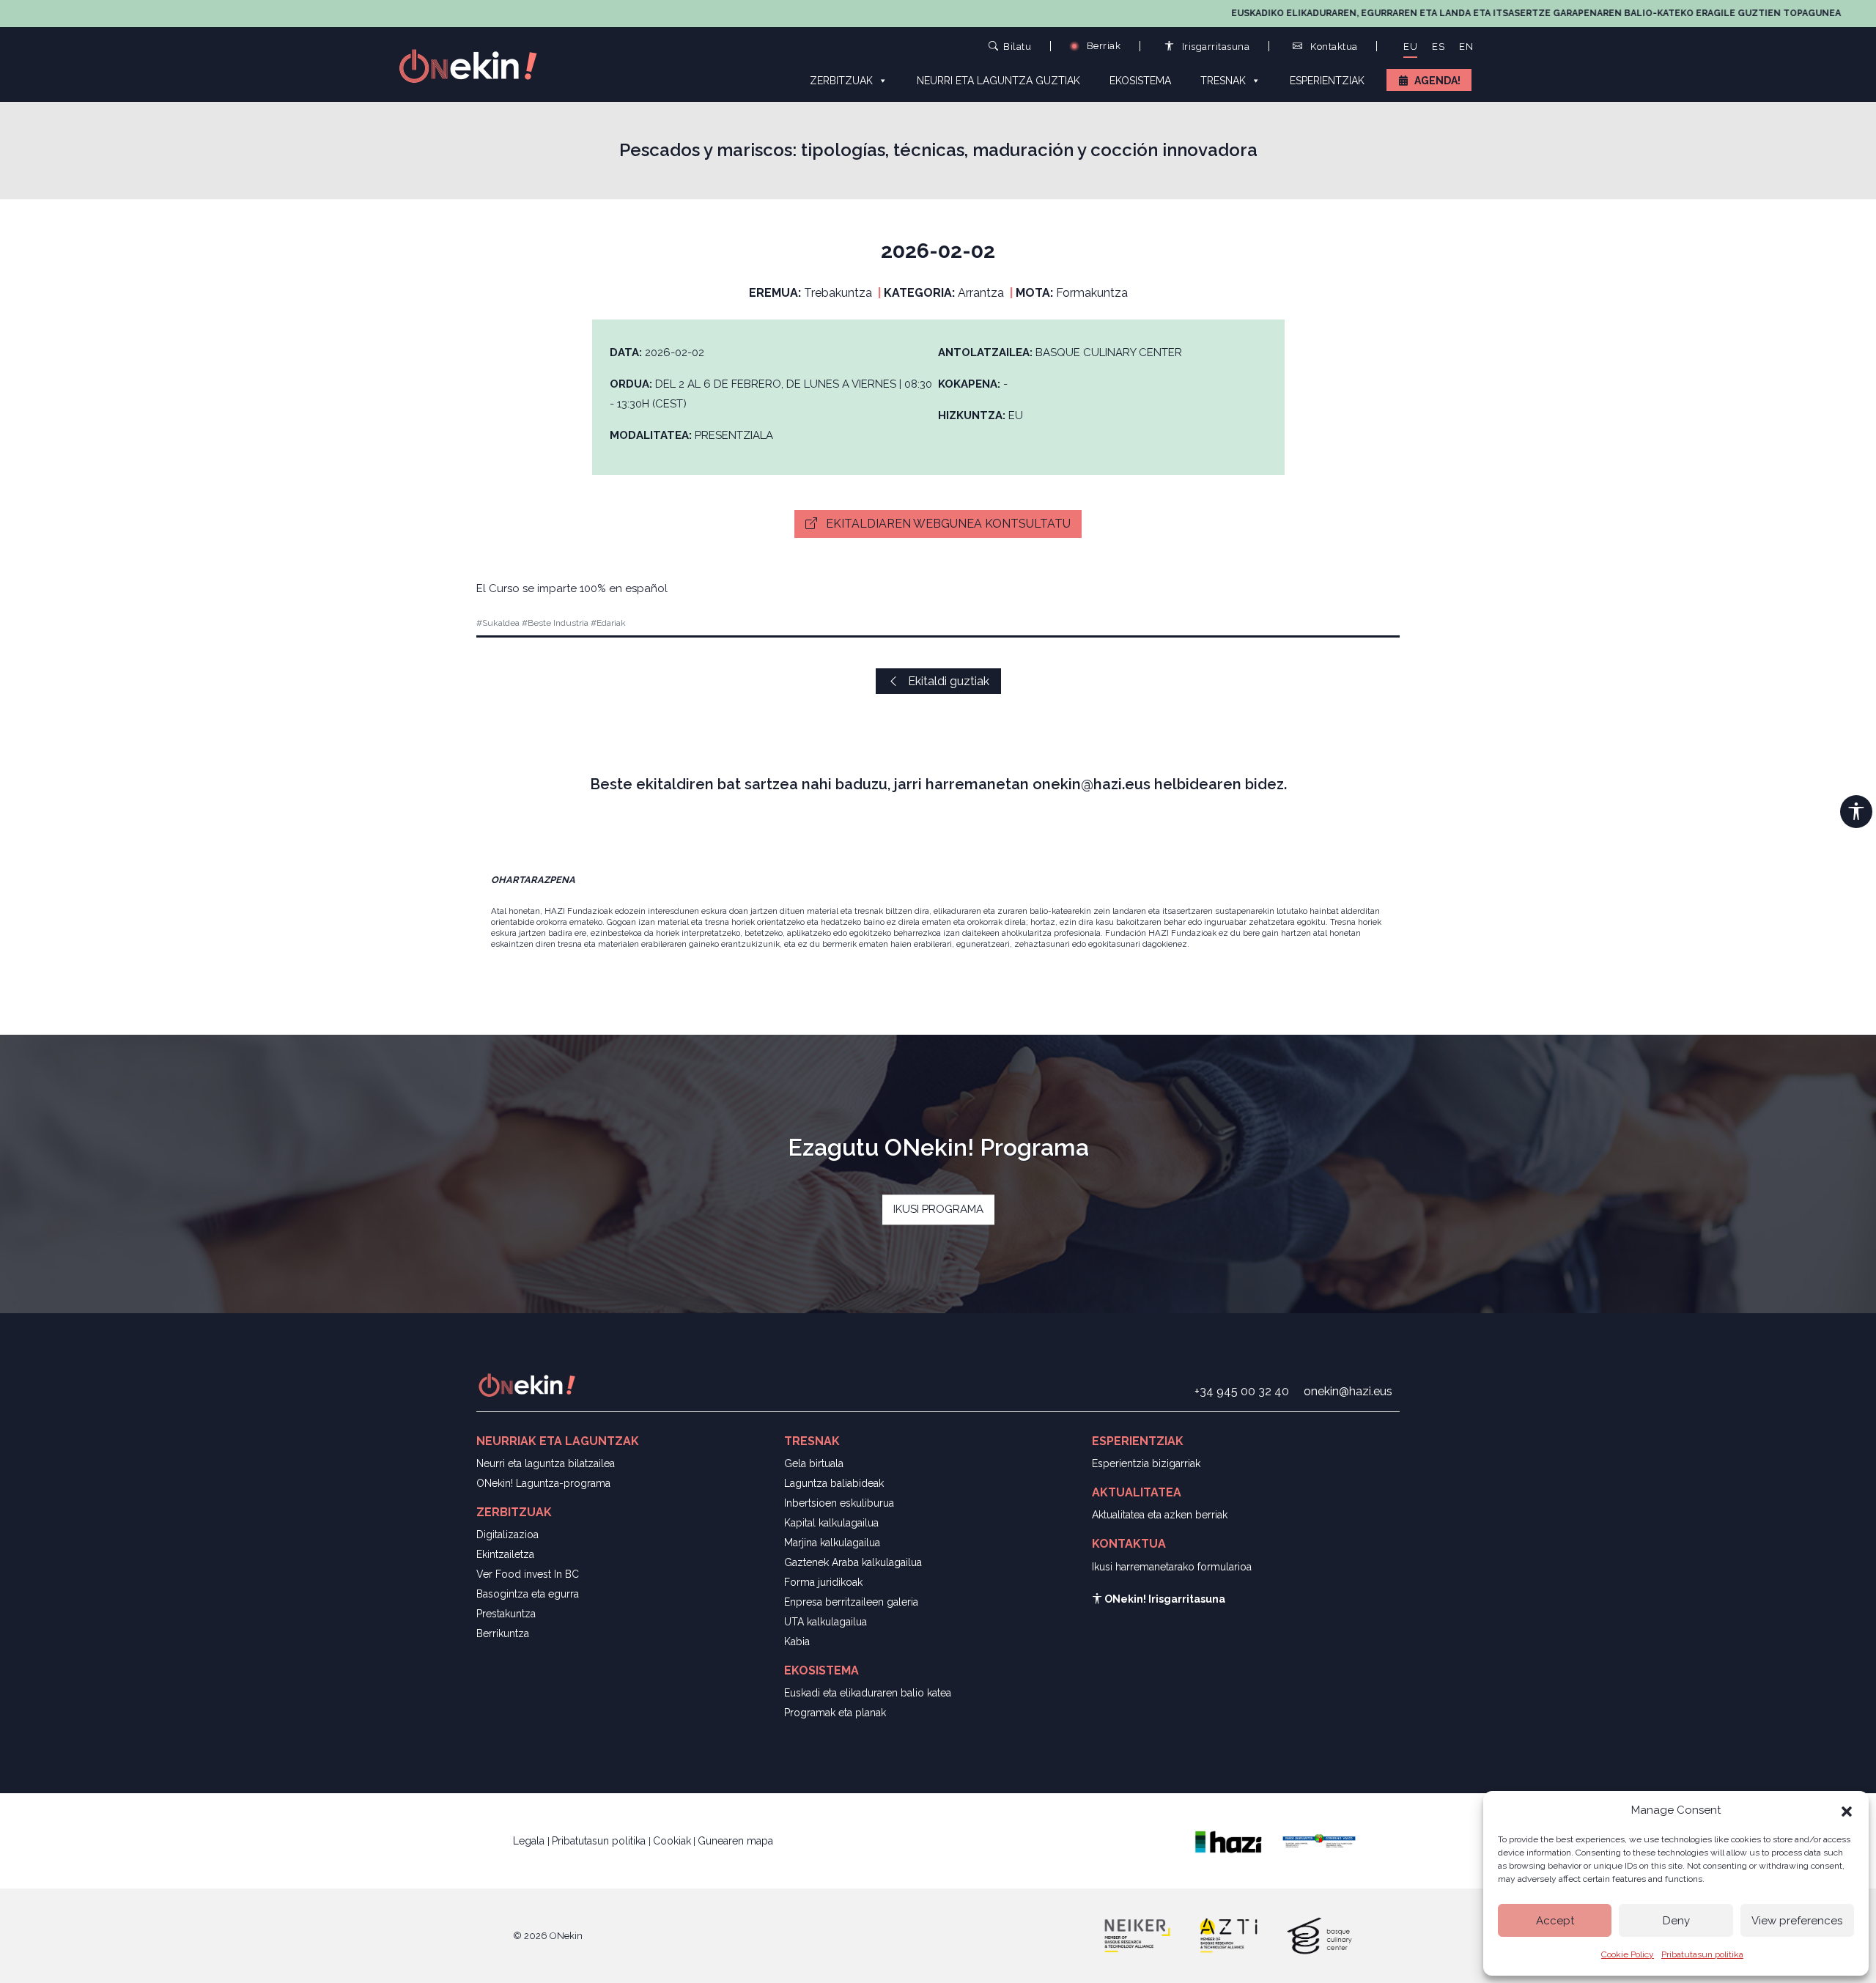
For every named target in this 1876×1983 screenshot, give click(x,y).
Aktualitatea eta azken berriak (1160, 1515)
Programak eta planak (835, 1713)
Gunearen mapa (735, 1841)
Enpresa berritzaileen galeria (851, 1602)
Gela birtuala (814, 1463)
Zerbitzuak (841, 81)
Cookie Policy (1628, 1954)
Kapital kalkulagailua (831, 1523)
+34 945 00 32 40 (1242, 1391)
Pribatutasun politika (1702, 1954)
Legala (530, 1841)
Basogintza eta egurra (528, 1594)
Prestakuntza (506, 1614)
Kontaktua (1333, 47)
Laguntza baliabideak (834, 1483)
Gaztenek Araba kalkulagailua (853, 1562)
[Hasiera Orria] (476, 65)
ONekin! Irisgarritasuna (1164, 1599)
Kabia (797, 1642)
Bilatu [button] (1017, 46)
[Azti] (1228, 1935)
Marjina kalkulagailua (832, 1543)
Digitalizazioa (507, 1535)
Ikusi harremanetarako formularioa (1172, 1567)
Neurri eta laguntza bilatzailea (546, 1463)
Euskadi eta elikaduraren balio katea (868, 1693)
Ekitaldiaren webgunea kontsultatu (947, 524)
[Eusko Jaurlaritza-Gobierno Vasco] (1319, 1840)
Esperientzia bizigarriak (1146, 1463)
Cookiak (672, 1841)
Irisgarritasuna (1214, 47)
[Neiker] (1137, 1935)
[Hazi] (1228, 1840)
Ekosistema (1140, 81)
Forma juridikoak (823, 1582)
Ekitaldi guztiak (947, 681)
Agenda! (1437, 81)
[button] (1847, 1810)
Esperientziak (1327, 81)
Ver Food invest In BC (528, 1574)
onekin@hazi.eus (1348, 1391)
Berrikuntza (503, 1633)
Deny (1676, 1921)
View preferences (1797, 1921)
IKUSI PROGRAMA (938, 1209)
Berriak (1102, 46)
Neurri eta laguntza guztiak (998, 81)
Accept (1555, 1921)
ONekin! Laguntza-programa (543, 1483)
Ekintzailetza (505, 1554)
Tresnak (1223, 81)
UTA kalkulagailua (826, 1622)
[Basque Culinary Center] (1319, 1935)
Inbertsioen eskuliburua (839, 1503)
